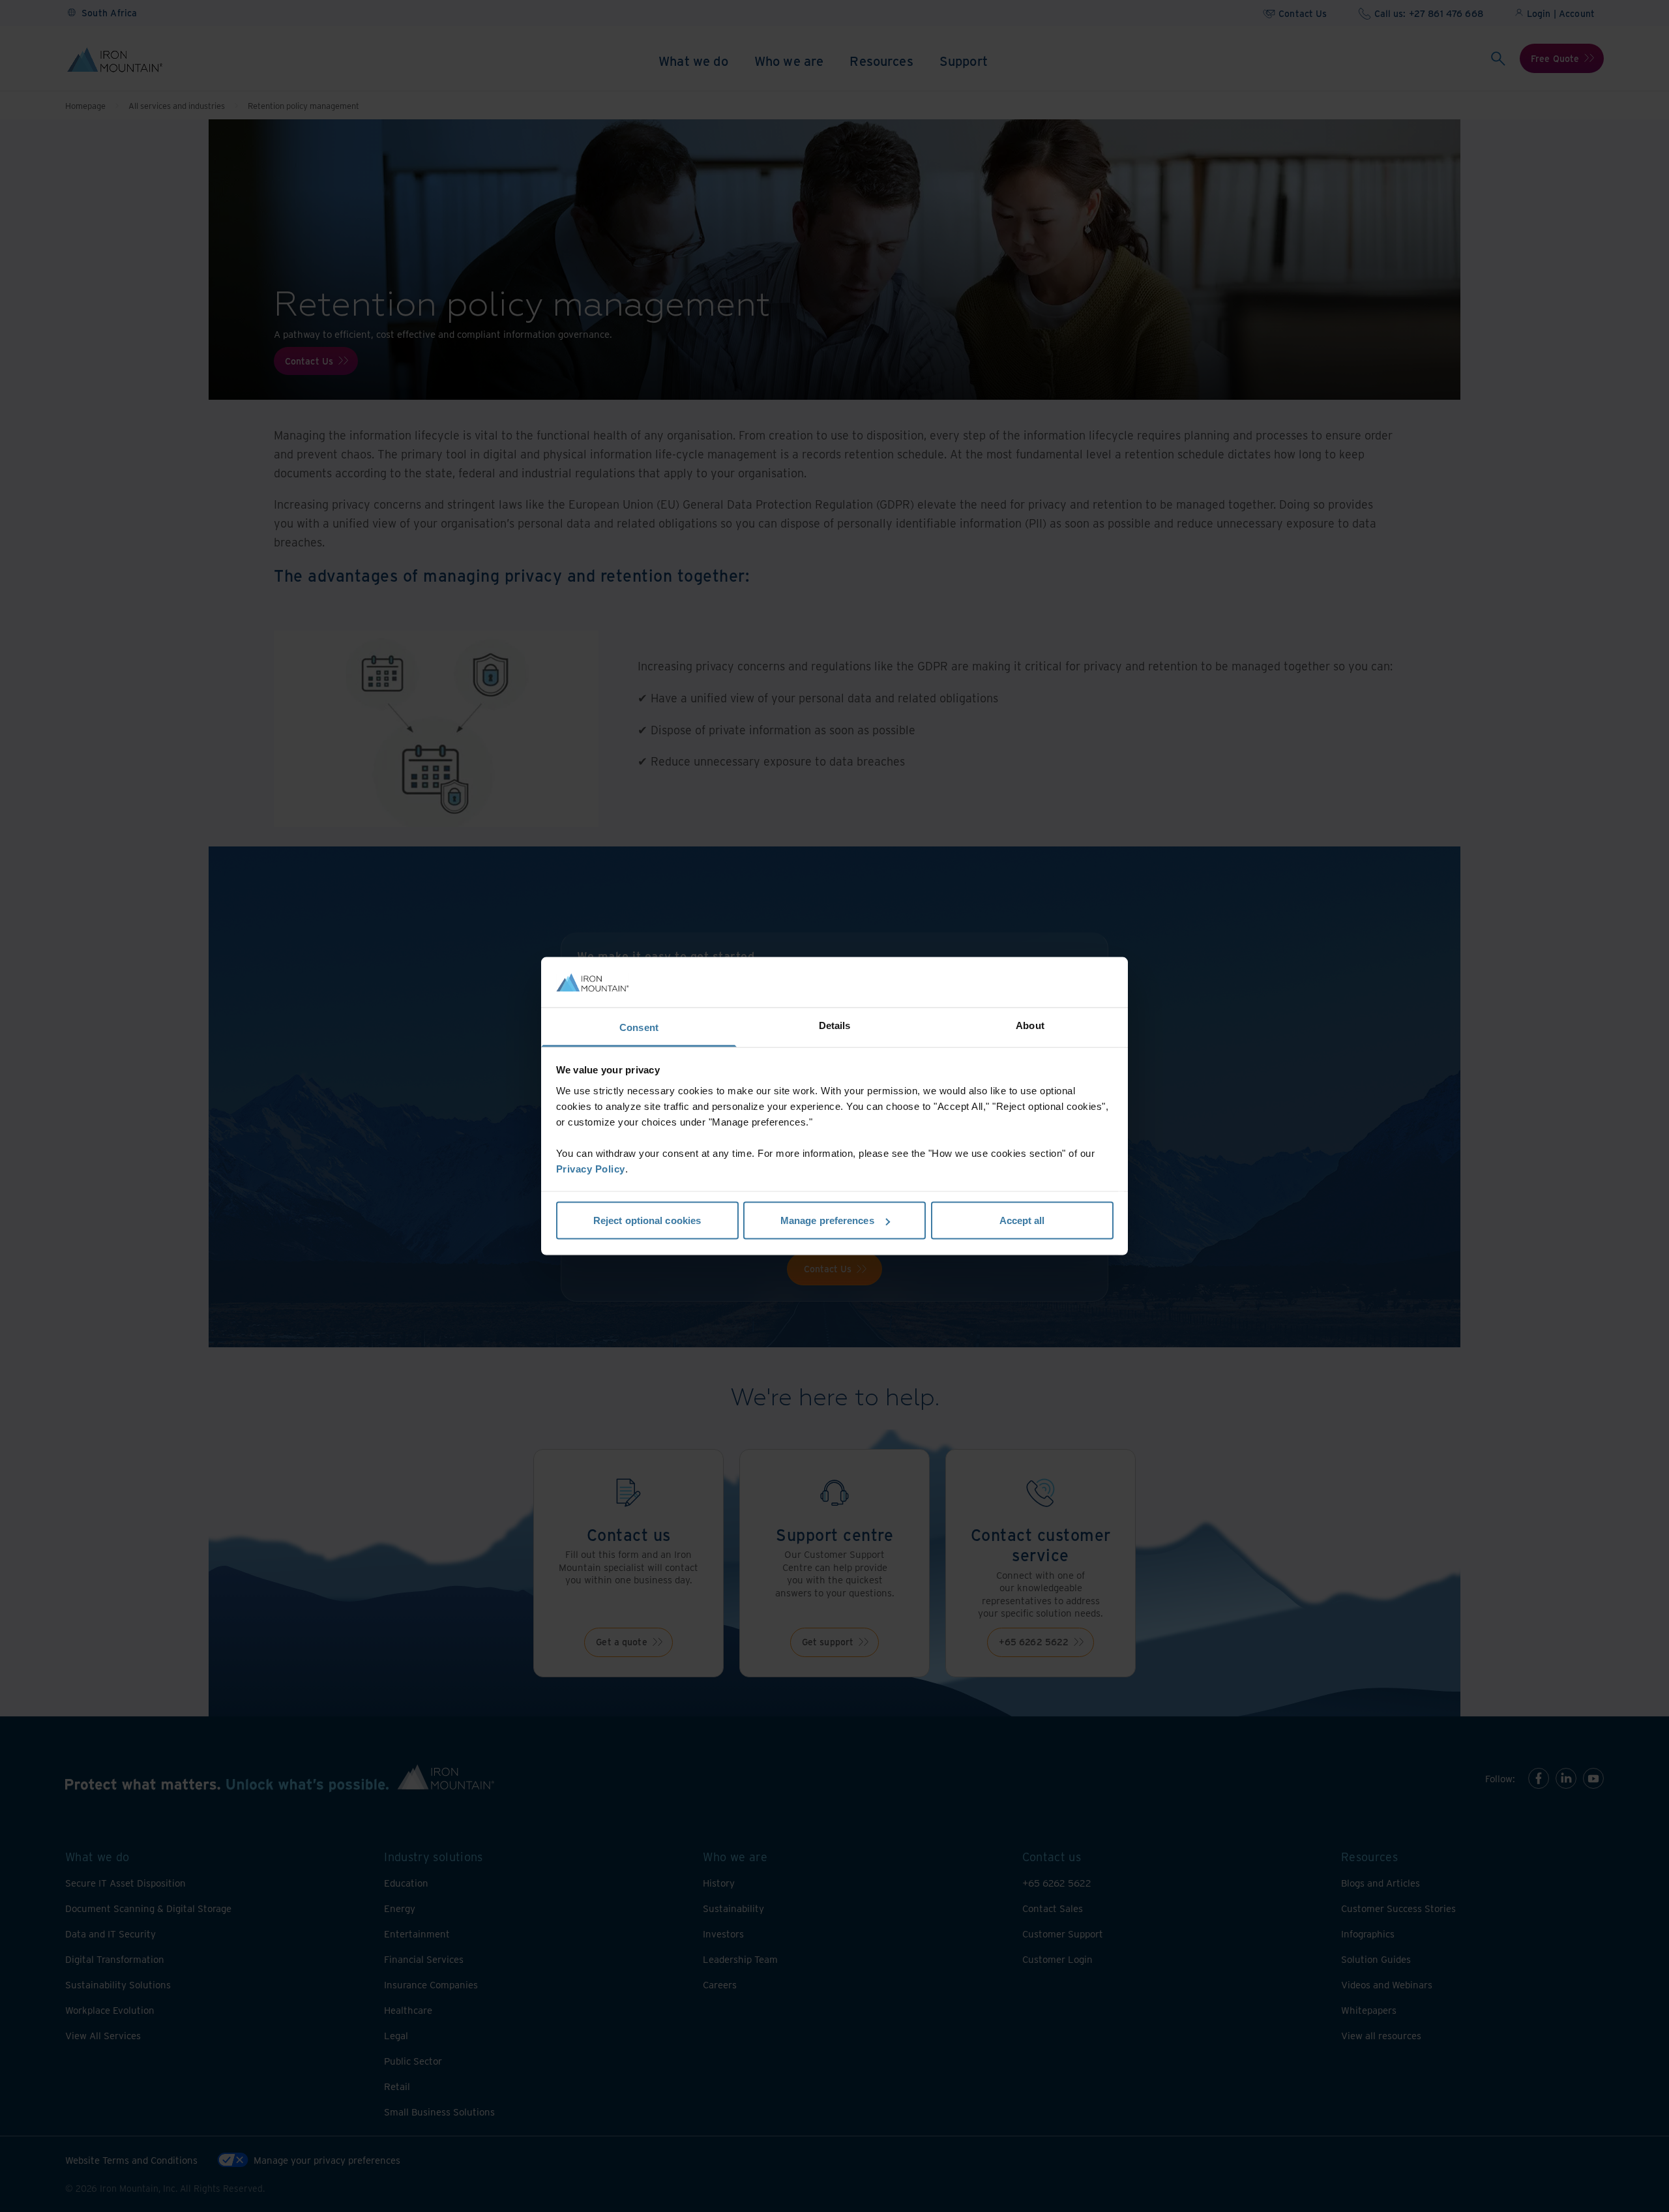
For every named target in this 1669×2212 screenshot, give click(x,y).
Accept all (1022, 1220)
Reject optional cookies (647, 1220)
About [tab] (1030, 1025)
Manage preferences (827, 1220)
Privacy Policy (591, 1168)
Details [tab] (835, 1025)
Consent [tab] (639, 1027)
